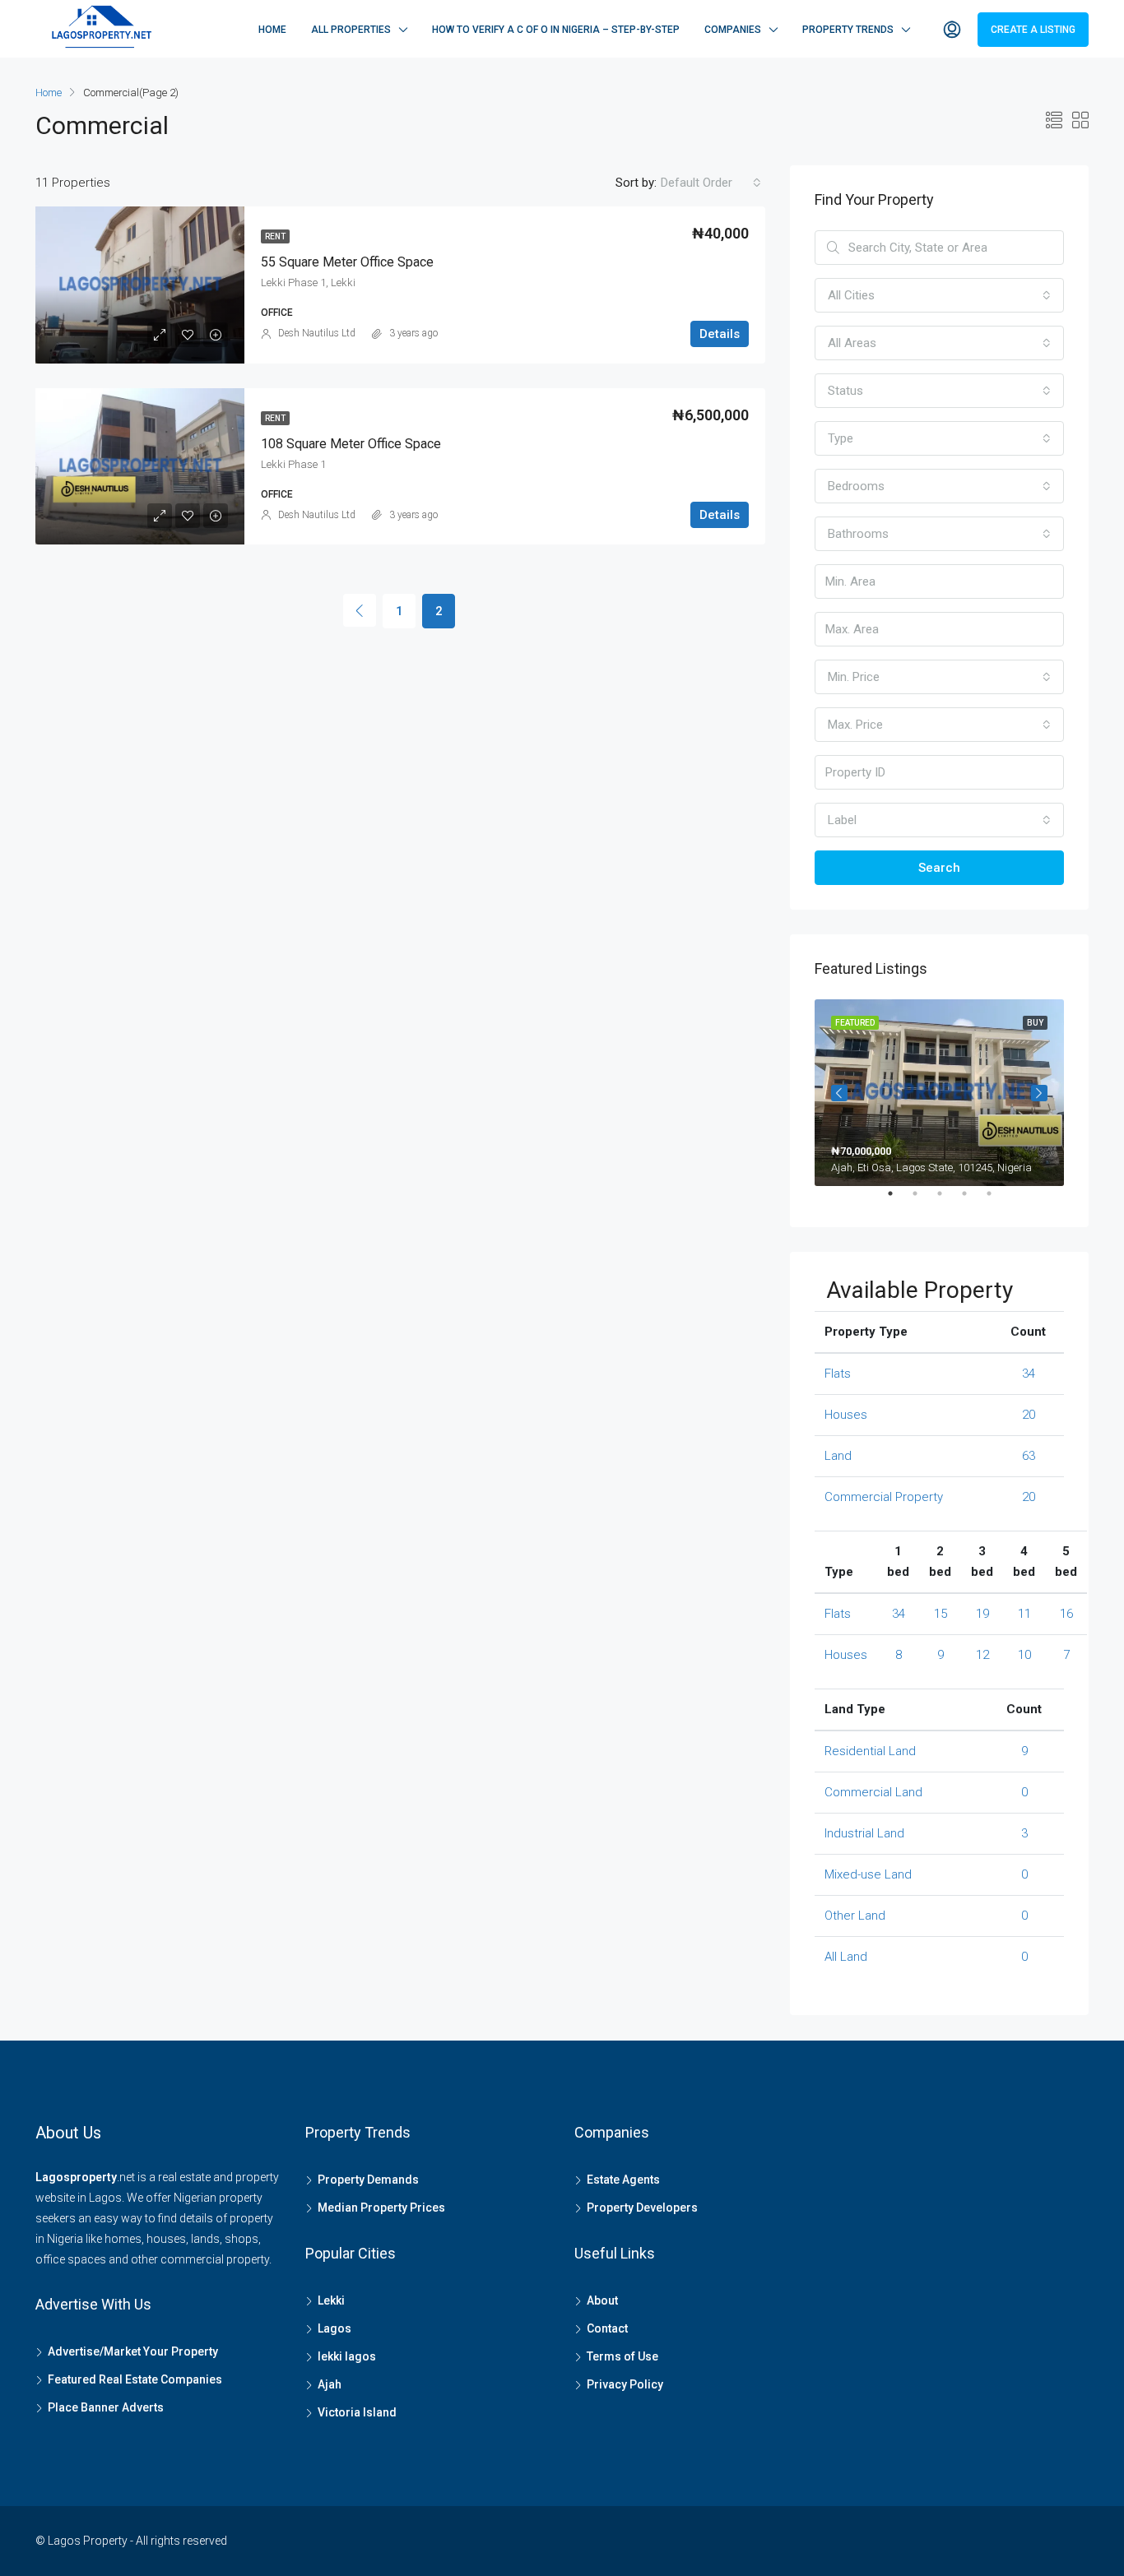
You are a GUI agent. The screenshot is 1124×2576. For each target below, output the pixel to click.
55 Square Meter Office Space (347, 262)
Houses (846, 1415)
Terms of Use (622, 2356)
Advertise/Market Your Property (133, 2351)
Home (272, 30)
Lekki (331, 2300)
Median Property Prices (381, 2208)
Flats (838, 1374)
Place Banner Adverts (106, 2407)
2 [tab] (923, 1200)
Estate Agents (623, 2180)
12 (982, 1655)
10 (1024, 1655)
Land (838, 1456)
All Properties (351, 30)
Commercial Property (884, 1497)
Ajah (330, 2384)
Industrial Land (864, 1833)
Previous (839, 1093)
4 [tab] (973, 1200)
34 (1029, 1374)
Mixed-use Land (868, 1874)
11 (1024, 1614)
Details (720, 334)
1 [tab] (899, 1200)
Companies (733, 30)
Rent (275, 236)
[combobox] (711, 183)
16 (1066, 1614)
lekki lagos (347, 2356)
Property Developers (642, 2208)
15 (941, 1614)
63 (1029, 1456)
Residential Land (870, 1751)
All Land (846, 1957)
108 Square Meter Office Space (351, 444)
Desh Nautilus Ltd (317, 333)
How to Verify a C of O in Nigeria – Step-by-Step (556, 30)
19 (982, 1614)
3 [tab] (948, 1200)
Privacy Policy (625, 2384)
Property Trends (848, 30)
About (602, 2300)
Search (939, 868)
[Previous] (360, 610)
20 (1029, 1415)
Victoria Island (357, 2412)
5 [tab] (997, 1200)
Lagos (334, 2328)
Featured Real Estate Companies (135, 2379)
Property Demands (368, 2180)
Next (1039, 1093)
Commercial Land (873, 1792)
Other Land (855, 1916)
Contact (607, 2328)
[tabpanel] (939, 1093)
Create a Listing (1033, 30)
